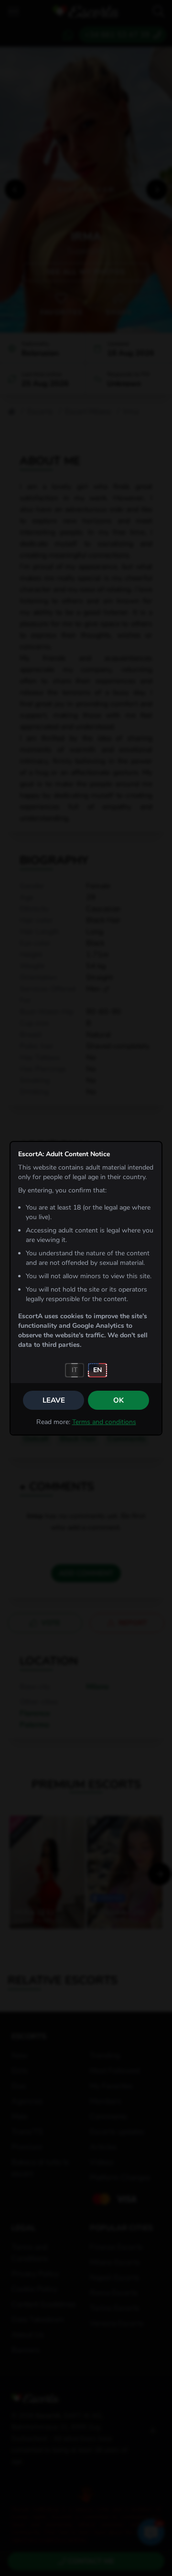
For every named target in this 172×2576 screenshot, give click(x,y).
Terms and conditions (104, 1422)
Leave (54, 1400)
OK (118, 1400)
